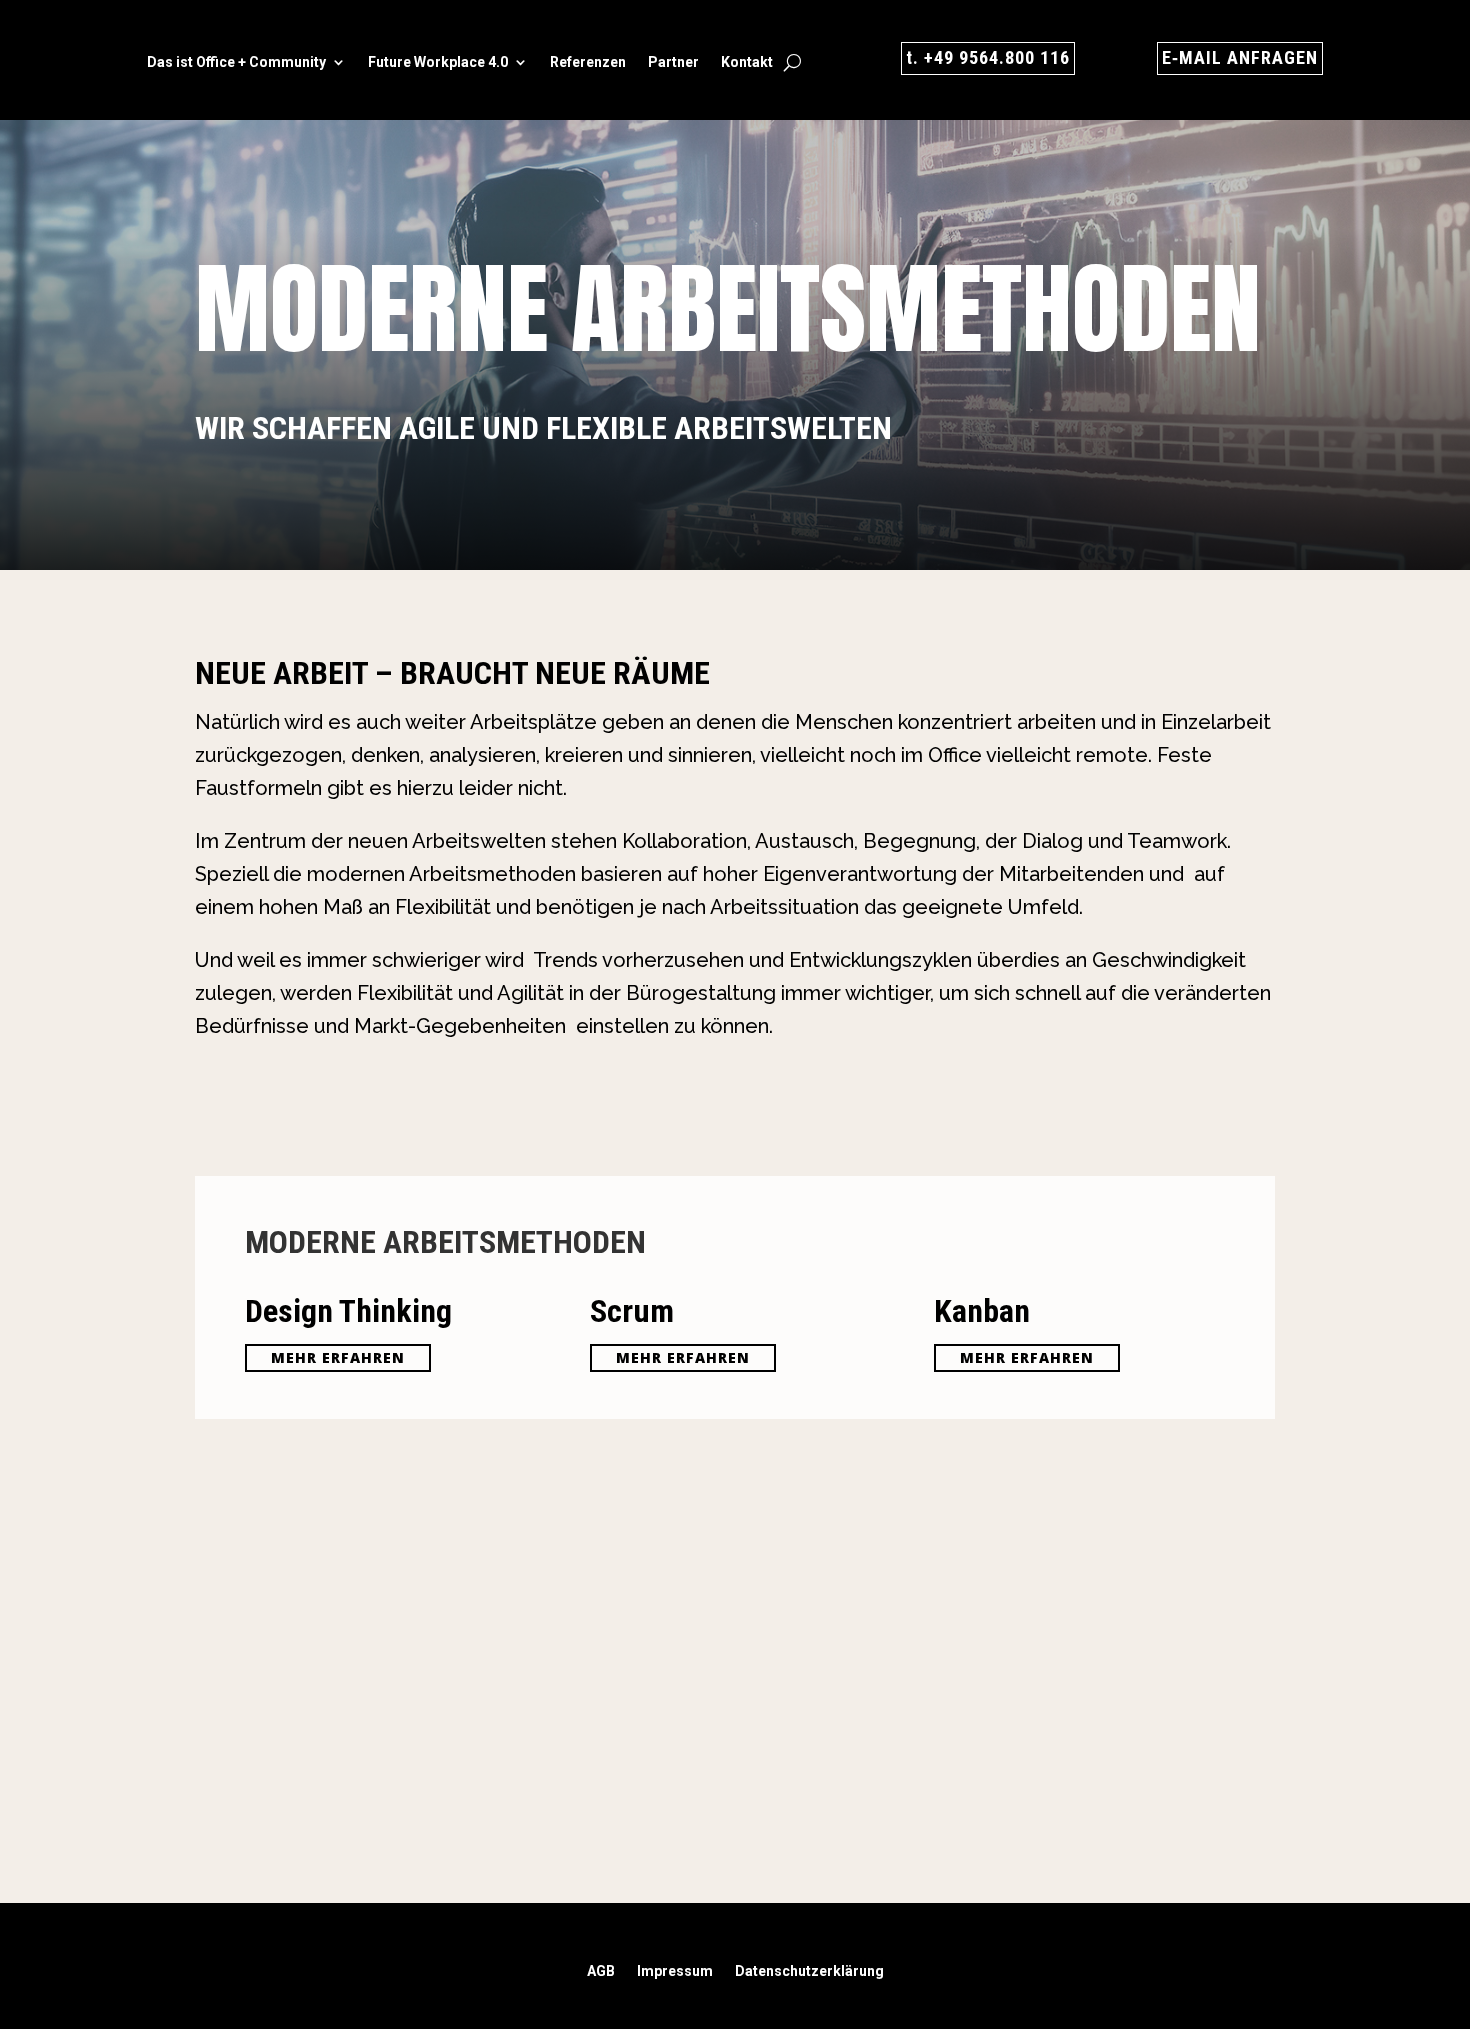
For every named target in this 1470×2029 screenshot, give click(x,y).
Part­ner (673, 62)
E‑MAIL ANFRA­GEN (1240, 57)
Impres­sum (675, 1971)
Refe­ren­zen (588, 62)
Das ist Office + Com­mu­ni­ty (236, 62)
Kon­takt (747, 62)
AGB (601, 1971)
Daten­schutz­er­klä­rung (809, 1971)
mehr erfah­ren (338, 1357)
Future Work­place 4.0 (438, 62)
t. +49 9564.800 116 (988, 57)
